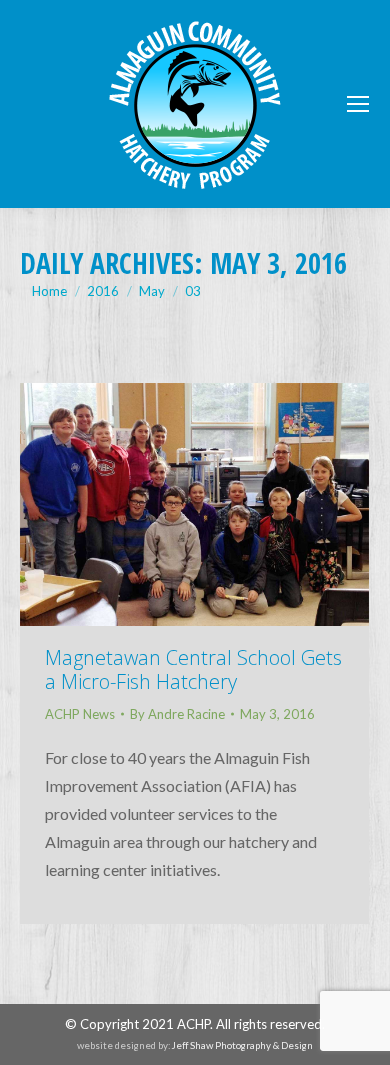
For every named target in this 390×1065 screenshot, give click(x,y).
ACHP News (80, 714)
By (177, 714)
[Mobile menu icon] (358, 104)
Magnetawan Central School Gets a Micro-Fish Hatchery (193, 670)
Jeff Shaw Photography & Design (242, 1045)
